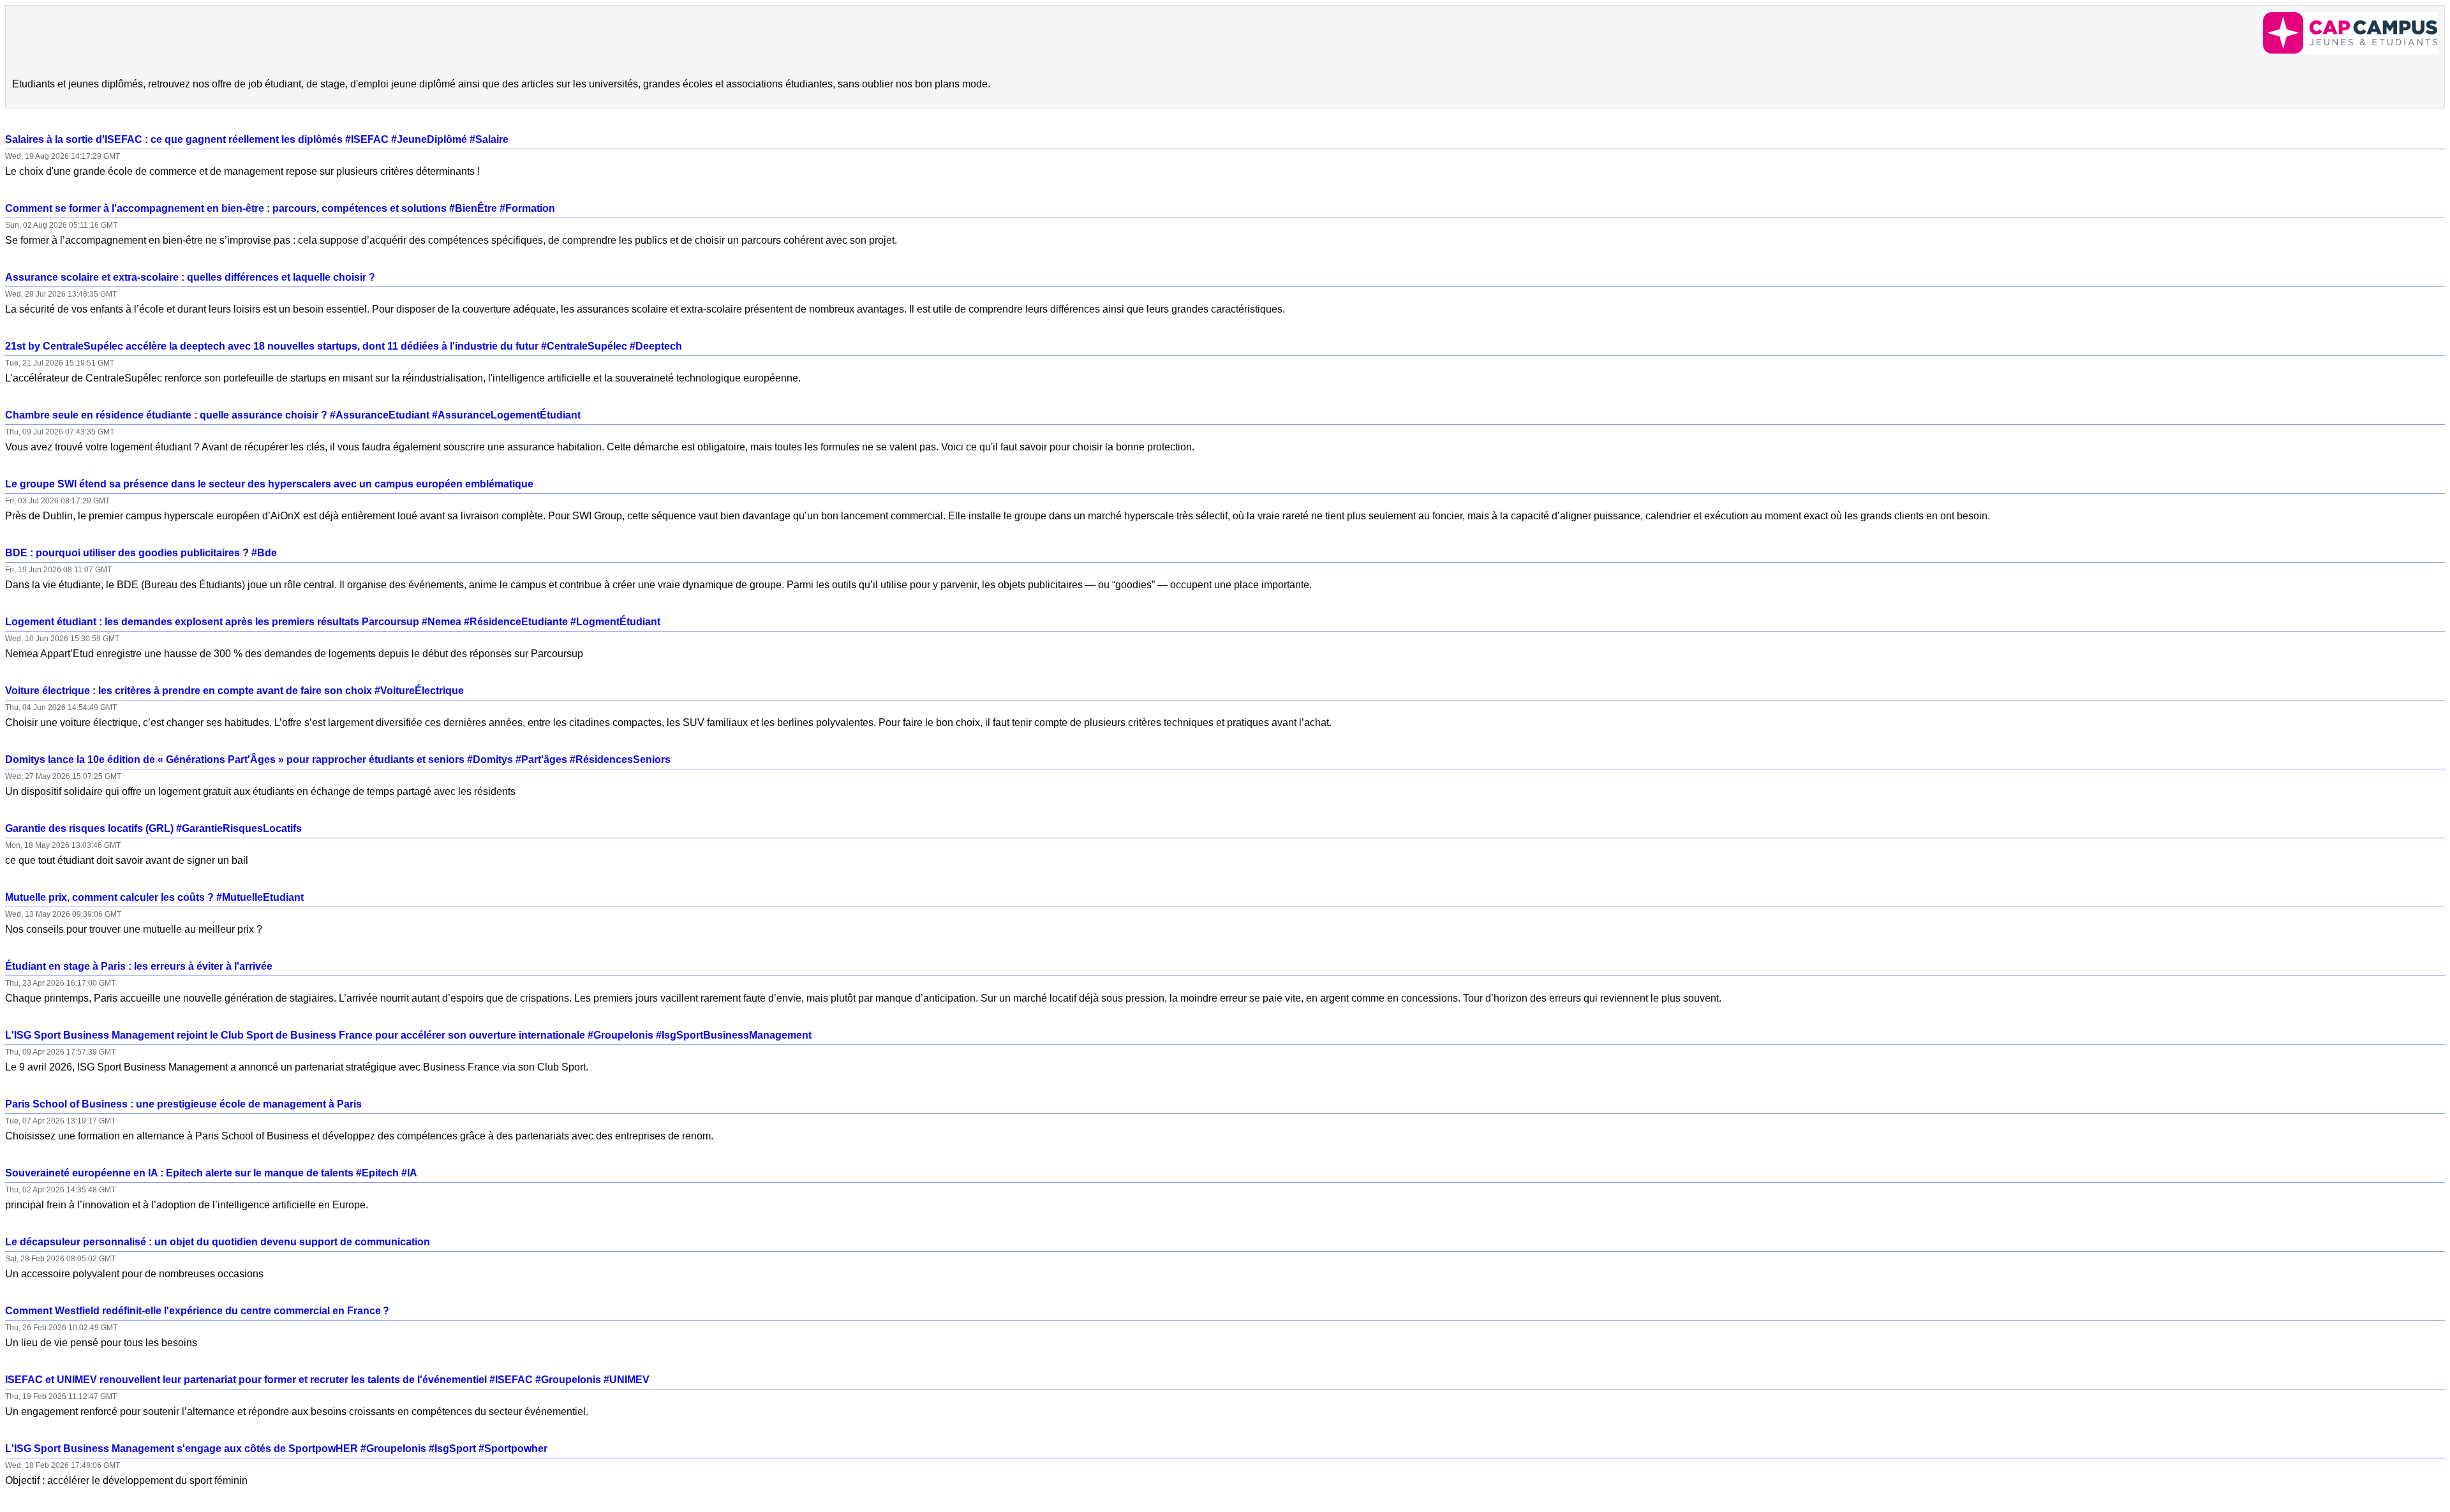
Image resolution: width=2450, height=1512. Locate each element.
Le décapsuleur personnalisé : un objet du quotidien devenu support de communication (218, 1242)
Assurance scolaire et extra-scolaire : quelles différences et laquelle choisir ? (190, 277)
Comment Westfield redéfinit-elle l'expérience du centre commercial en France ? (197, 1311)
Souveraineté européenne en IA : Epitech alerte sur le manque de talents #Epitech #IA (211, 1173)
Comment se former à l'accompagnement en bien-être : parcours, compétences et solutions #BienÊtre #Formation (280, 208)
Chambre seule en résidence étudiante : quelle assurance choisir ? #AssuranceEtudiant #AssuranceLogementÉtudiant (293, 415)
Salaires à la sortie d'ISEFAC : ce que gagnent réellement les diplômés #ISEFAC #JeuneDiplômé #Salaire (257, 139)
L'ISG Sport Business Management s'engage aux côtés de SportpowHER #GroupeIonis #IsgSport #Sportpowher (276, 1449)
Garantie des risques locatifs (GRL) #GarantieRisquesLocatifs (153, 828)
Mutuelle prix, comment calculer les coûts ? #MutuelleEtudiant (154, 897)
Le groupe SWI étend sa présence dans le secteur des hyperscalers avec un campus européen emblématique (269, 484)
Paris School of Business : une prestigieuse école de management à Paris (183, 1104)
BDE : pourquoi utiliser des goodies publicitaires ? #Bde (141, 553)
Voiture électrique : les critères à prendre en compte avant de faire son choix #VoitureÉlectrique (234, 691)
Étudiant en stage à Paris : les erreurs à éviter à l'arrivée (139, 966)
